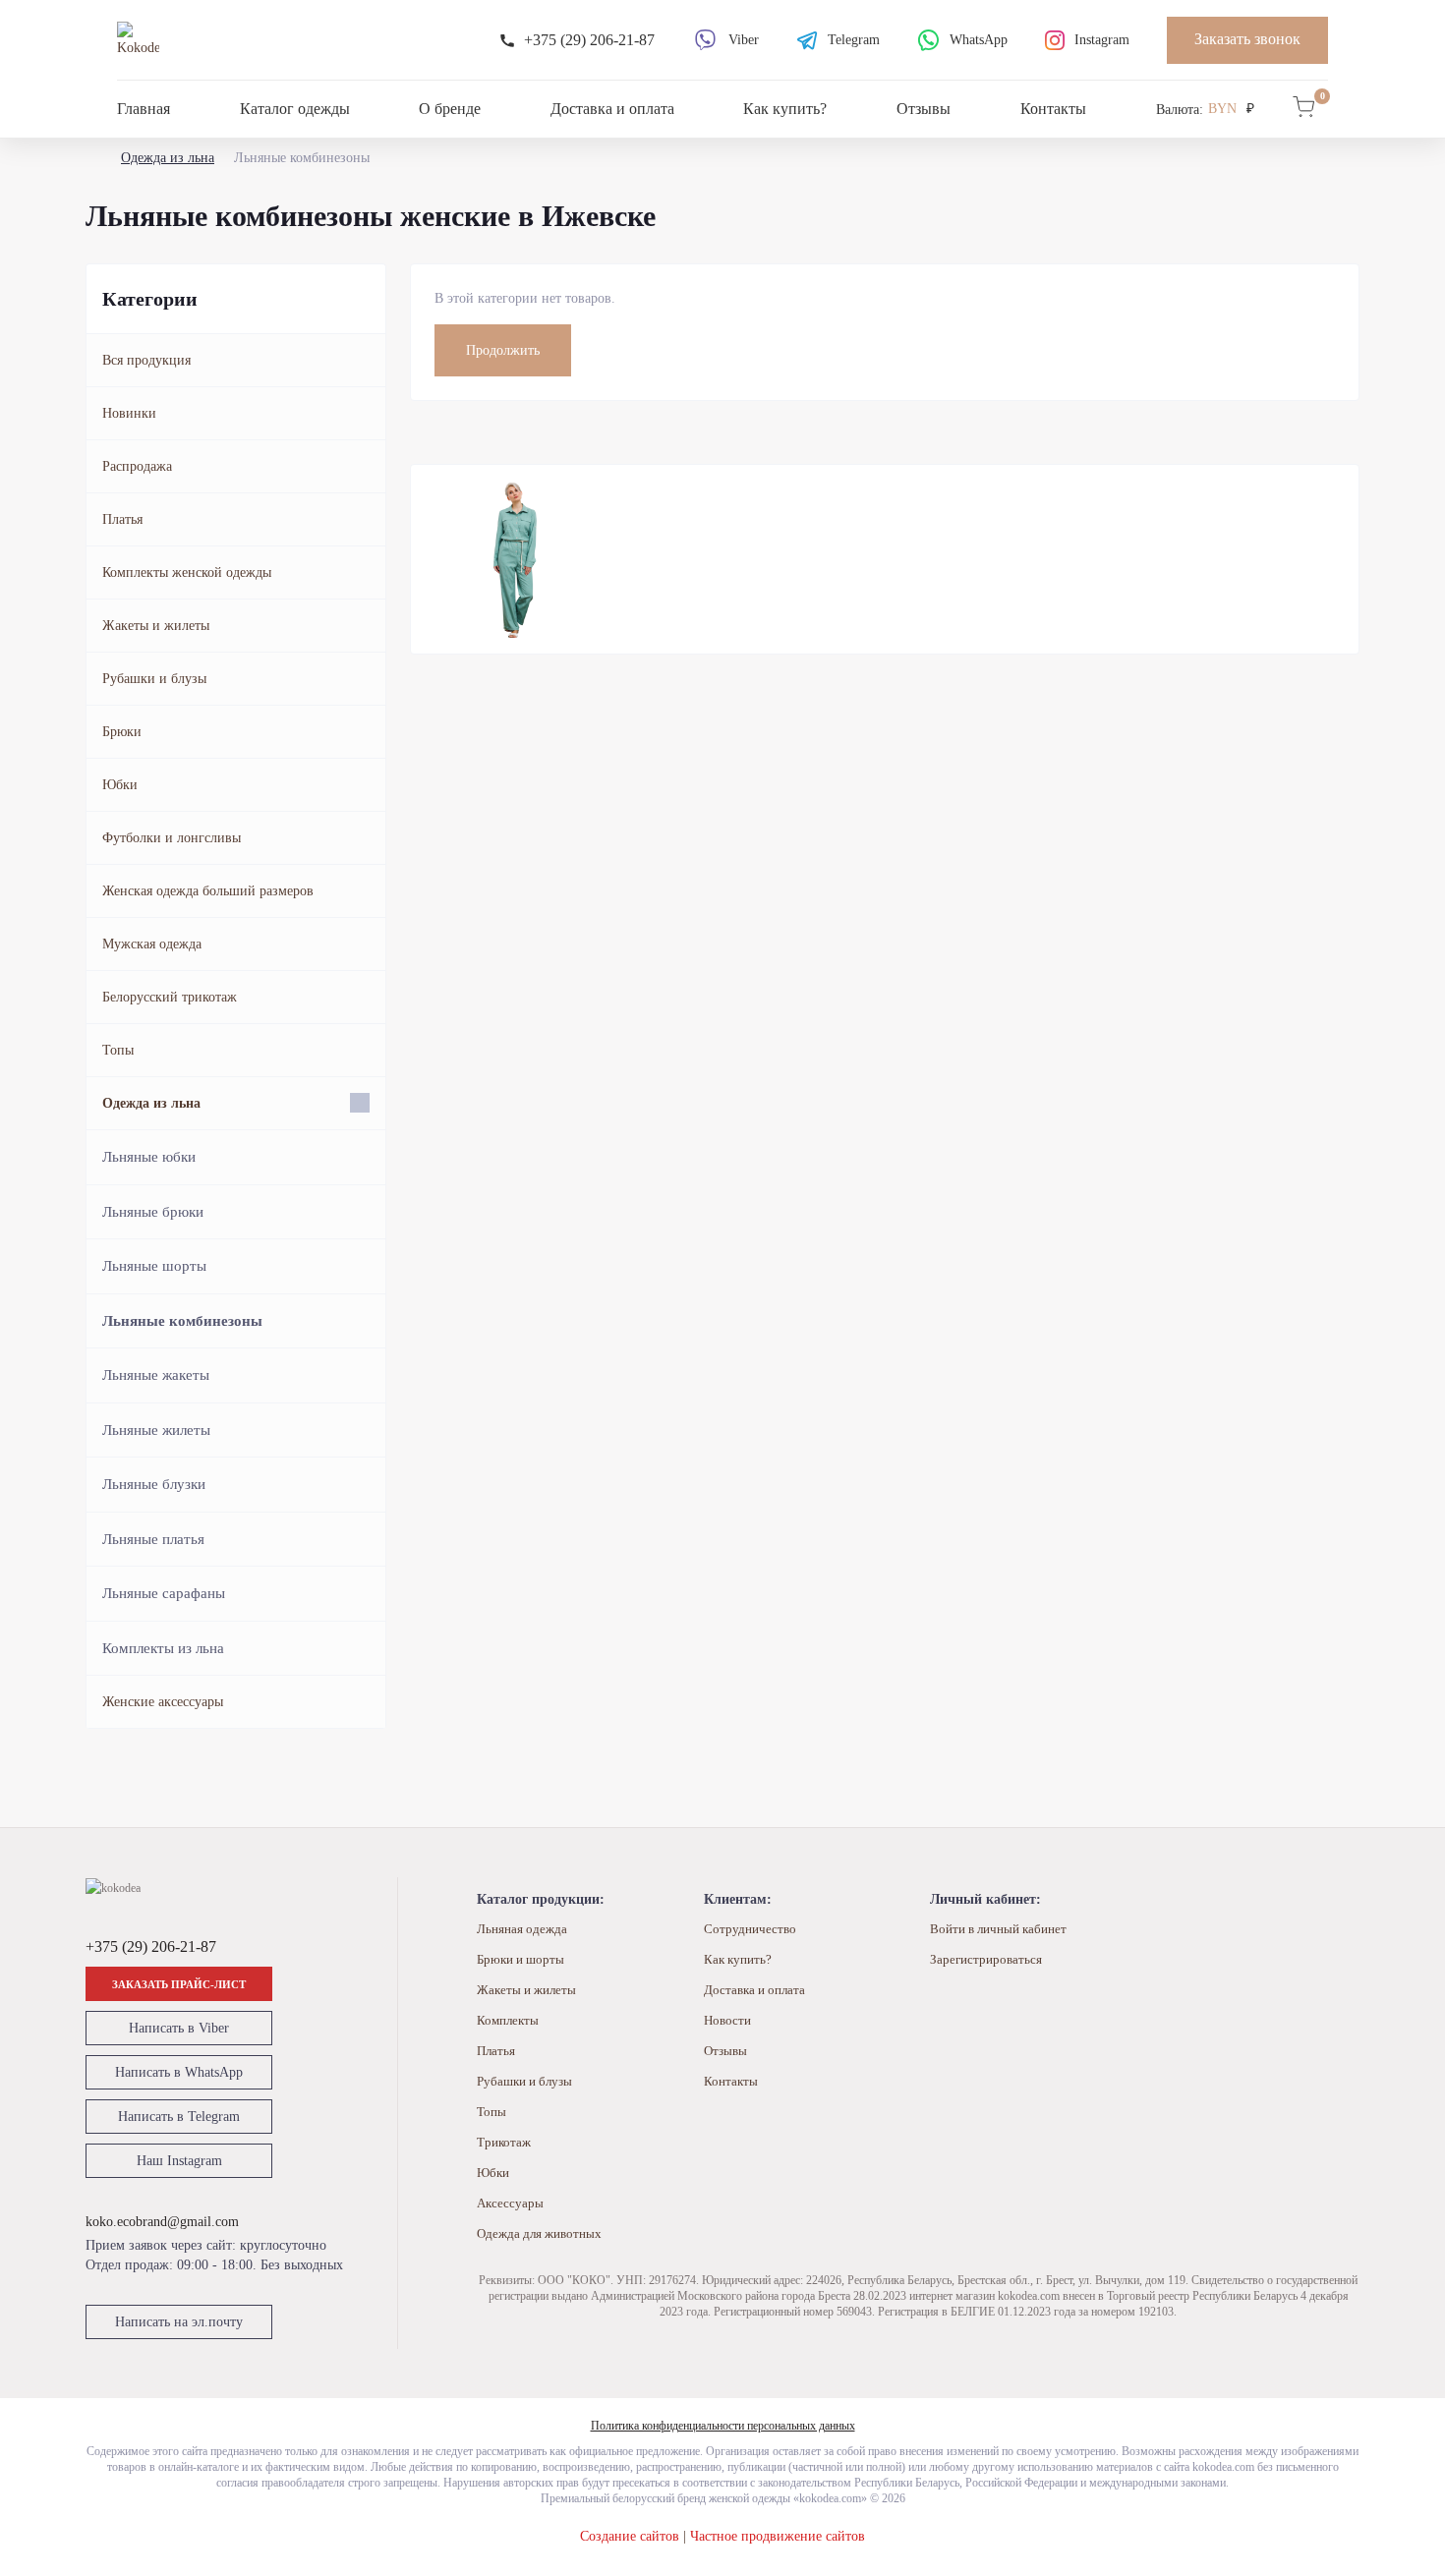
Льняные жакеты (156, 1375)
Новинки (129, 413)
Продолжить (503, 350)
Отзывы (924, 109)
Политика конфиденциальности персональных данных (723, 2426)
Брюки (122, 732)
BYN (1222, 109)
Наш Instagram (179, 2161)
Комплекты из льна (163, 1648)
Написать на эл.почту (179, 2322)
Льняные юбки (149, 1157)
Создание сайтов (630, 2536)
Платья (122, 519)
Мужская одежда (152, 944)
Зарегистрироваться (986, 1959)
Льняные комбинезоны (182, 1321)
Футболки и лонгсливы (172, 838)
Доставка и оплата (612, 109)
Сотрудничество (750, 1929)
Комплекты (508, 2020)
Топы (118, 1050)
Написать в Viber (179, 2028)
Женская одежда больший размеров (208, 891)
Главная (144, 109)
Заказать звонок (1247, 39)
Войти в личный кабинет (998, 1929)
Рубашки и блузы (154, 679)
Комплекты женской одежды (187, 572)
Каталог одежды (295, 109)
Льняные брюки (153, 1212)
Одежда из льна (168, 158)
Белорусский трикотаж (170, 997)
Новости (727, 2020)
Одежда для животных (539, 2233)
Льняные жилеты (156, 1430)
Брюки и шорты (520, 1959)
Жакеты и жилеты (156, 626)
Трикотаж (504, 2142)
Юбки (120, 785)
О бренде (450, 109)
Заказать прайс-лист (179, 1984)
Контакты (1053, 109)
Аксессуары (510, 2203)
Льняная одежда (522, 1929)
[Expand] (360, 1103)
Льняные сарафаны (164, 1593)
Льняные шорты (154, 1266)
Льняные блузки (154, 1484)
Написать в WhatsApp (179, 2072)
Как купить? (785, 109)
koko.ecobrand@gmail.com (162, 2222)
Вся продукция (146, 360)
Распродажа (137, 466)
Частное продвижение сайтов (778, 2536)
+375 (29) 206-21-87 (151, 1946)
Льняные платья (153, 1539)
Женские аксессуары (163, 1702)
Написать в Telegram (179, 2117)
